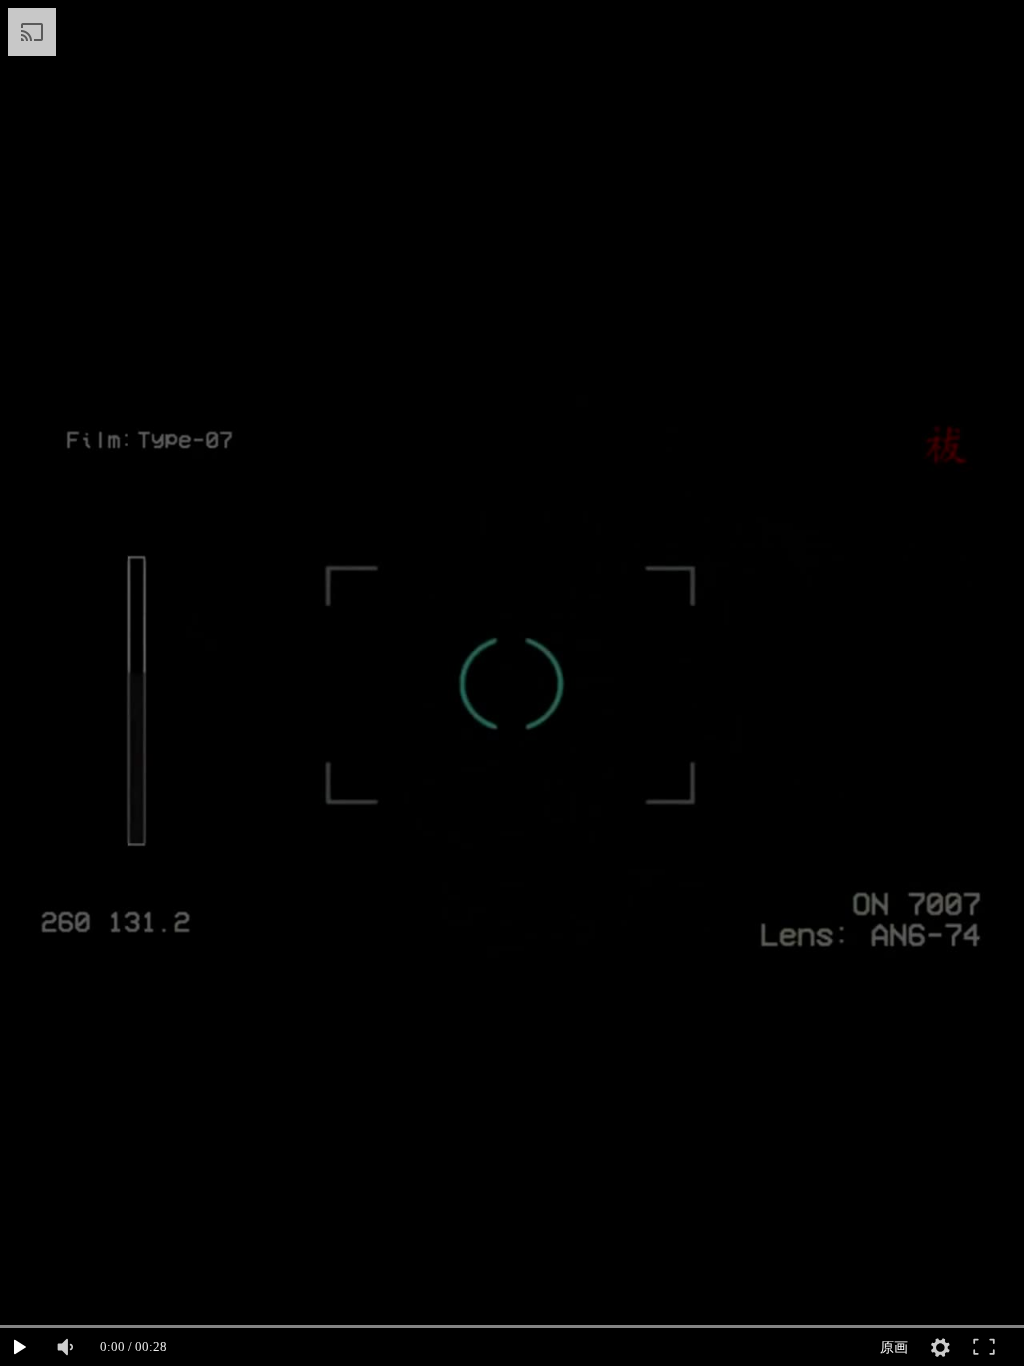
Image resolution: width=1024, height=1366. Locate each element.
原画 (894, 1347)
